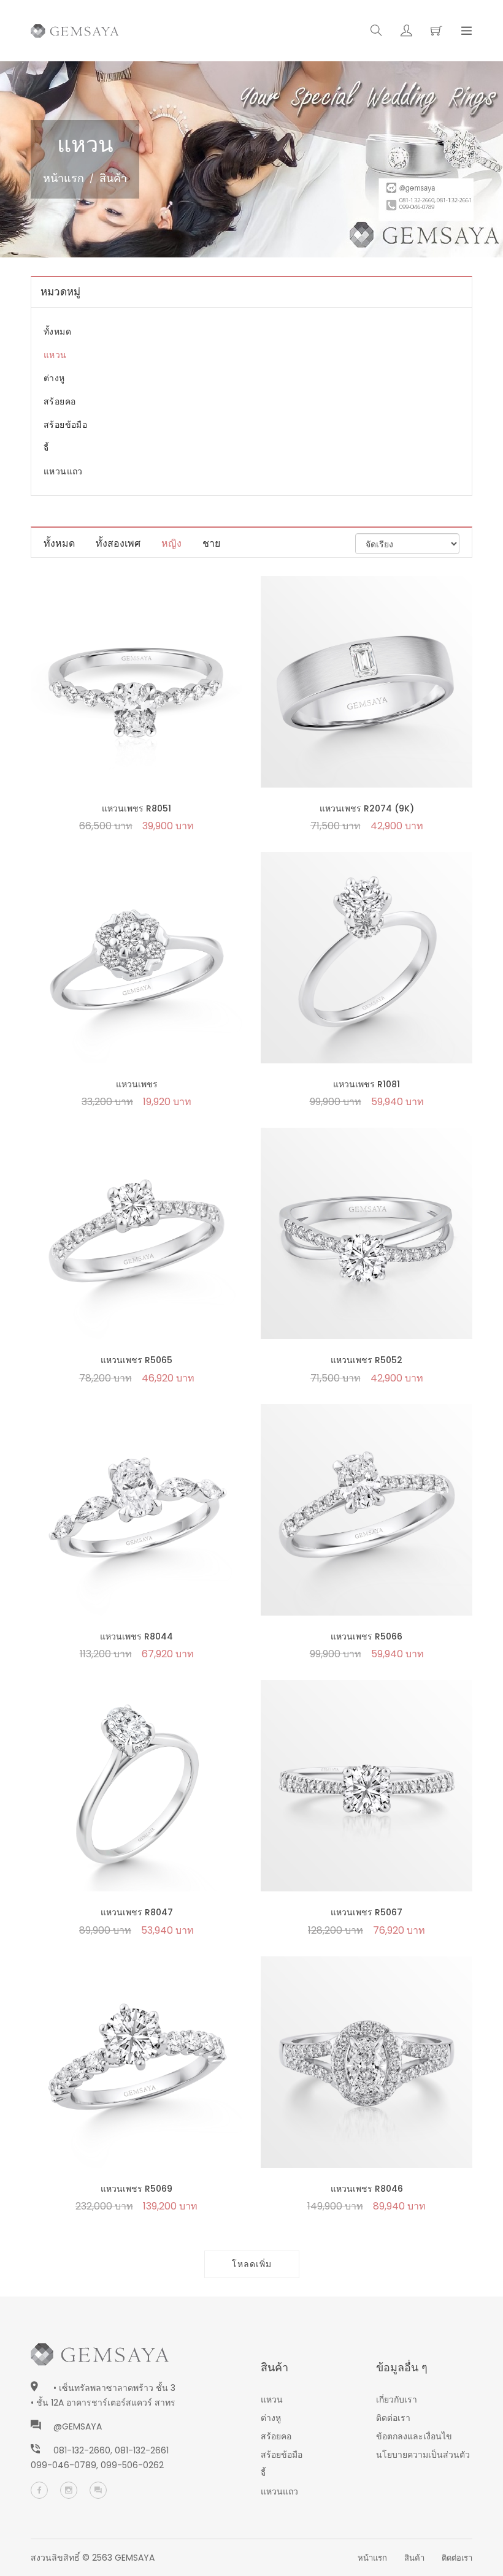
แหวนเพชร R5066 (367, 1636)
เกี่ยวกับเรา (397, 2399)
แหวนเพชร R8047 (137, 1912)
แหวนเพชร (137, 1084)
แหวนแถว (63, 471)
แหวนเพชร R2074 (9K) (367, 808)
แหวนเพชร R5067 (367, 1912)
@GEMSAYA (78, 2426)
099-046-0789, (66, 2465)
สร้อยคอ (60, 401)
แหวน (55, 355)
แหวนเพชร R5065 (136, 1360)
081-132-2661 (142, 2450)
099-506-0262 (132, 2465)
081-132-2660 (82, 2450)
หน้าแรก (63, 178)
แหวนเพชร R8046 (367, 2189)
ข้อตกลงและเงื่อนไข (414, 2436)
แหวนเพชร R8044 (136, 1636)
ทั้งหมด (57, 332)
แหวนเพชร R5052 (367, 1360)
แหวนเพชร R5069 (136, 2189)
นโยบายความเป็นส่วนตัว (423, 2455)
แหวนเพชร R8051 (136, 808)
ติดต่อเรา (393, 2418)
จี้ (46, 448)
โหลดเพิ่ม (252, 2264)
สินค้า (414, 2558)
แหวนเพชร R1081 (367, 1084)
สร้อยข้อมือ (65, 425)
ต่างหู (54, 378)
